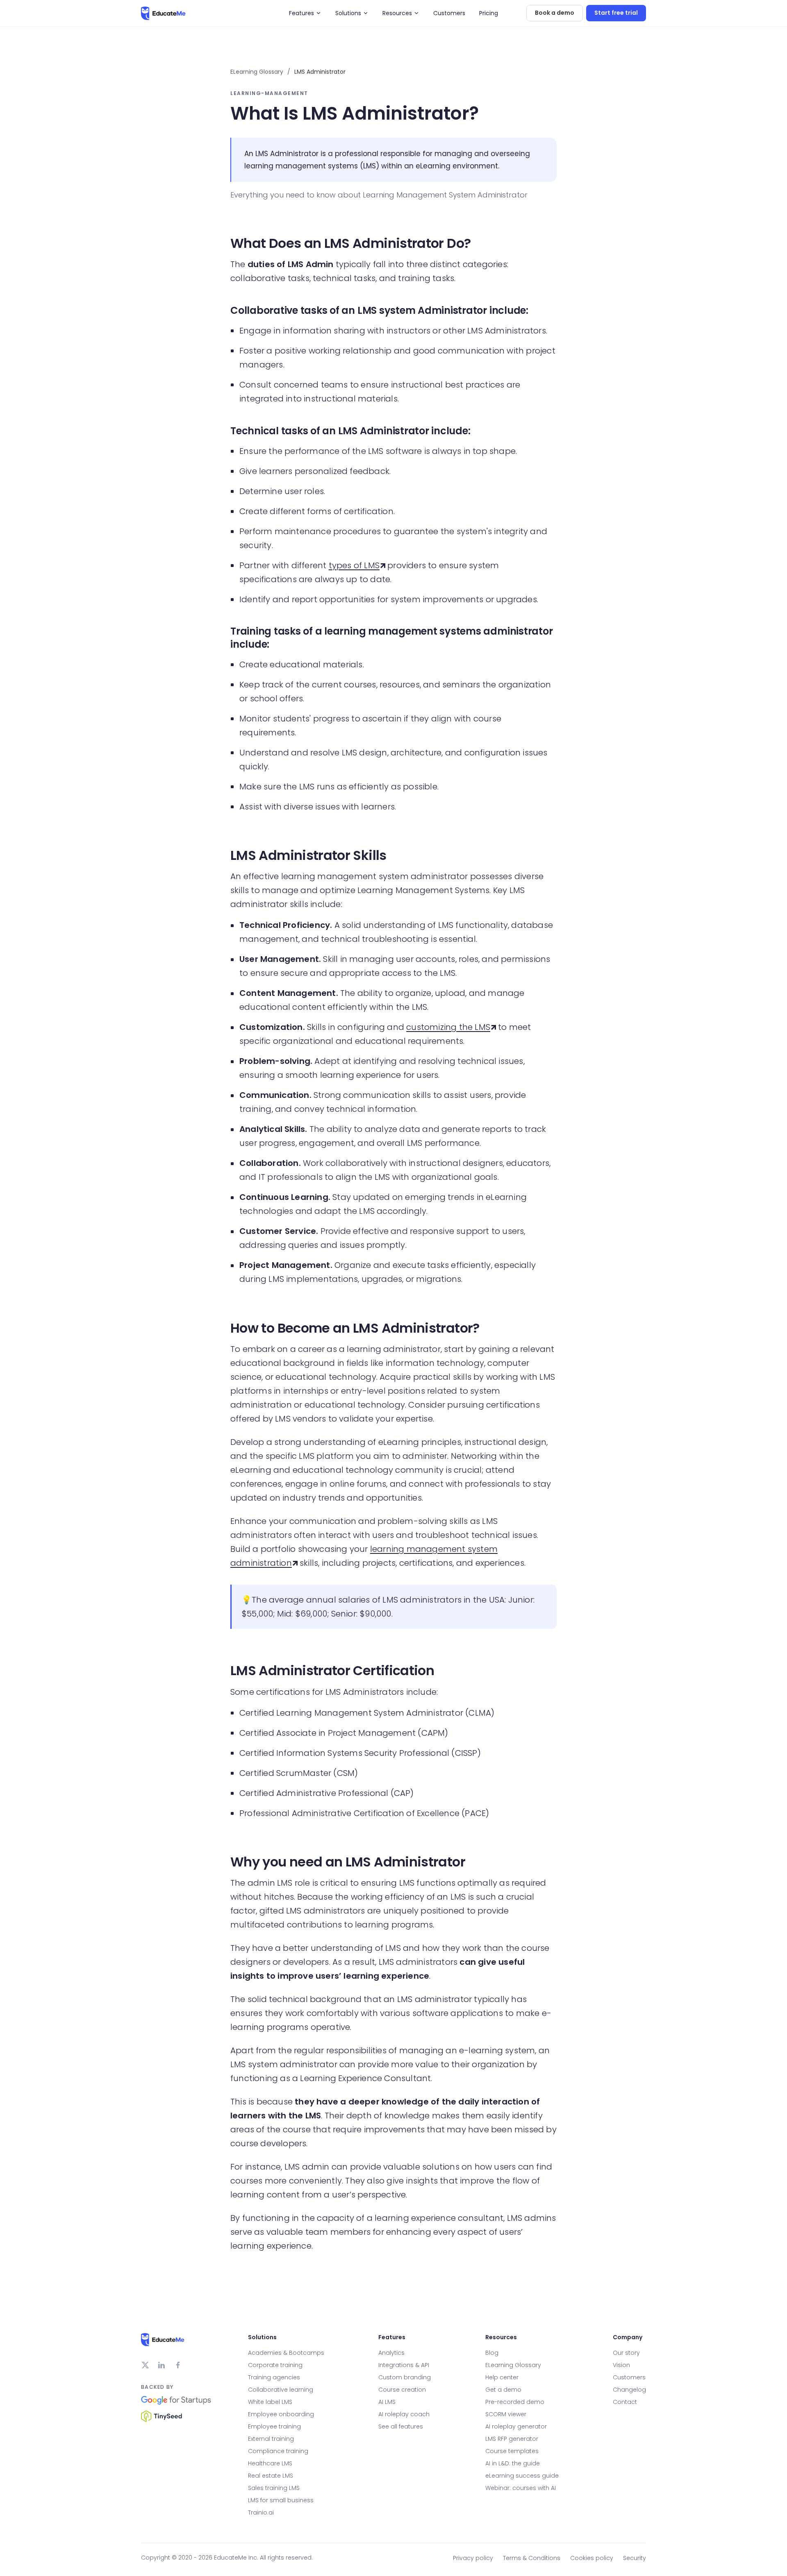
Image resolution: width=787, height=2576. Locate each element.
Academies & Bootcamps (286, 2353)
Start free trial (616, 13)
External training (271, 2439)
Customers (449, 13)
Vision (621, 2365)
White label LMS (270, 2402)
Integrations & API (404, 2365)
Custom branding (405, 2377)
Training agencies (274, 2377)
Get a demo (503, 2390)
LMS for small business (281, 2500)
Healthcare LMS (270, 2463)
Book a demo (555, 13)
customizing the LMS (448, 1027)
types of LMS (354, 565)
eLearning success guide (522, 2476)
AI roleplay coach (404, 2414)
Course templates (512, 2451)
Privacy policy (473, 2558)
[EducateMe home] (163, 13)
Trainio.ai (261, 2513)
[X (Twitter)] (145, 2365)
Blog (492, 2353)
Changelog (629, 2390)
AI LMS (387, 2402)
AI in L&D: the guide (513, 2463)
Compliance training (278, 2451)
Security (635, 2558)
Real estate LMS (271, 2476)
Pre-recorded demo (515, 2402)
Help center (502, 2377)
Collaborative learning (281, 2390)
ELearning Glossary (257, 72)
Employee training (274, 2426)
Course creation (402, 2390)
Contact (625, 2402)
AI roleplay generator (516, 2426)
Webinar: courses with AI (521, 2488)
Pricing (489, 13)
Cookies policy (592, 2558)
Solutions (348, 13)
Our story (626, 2353)
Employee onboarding (281, 2414)
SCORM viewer (506, 2414)
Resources (397, 13)
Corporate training (275, 2365)
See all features (401, 2426)
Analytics (391, 2353)
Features (301, 13)
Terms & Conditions (532, 2558)
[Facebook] (178, 2365)
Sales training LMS (274, 2488)
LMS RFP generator (512, 2439)
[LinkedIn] (161, 2365)
